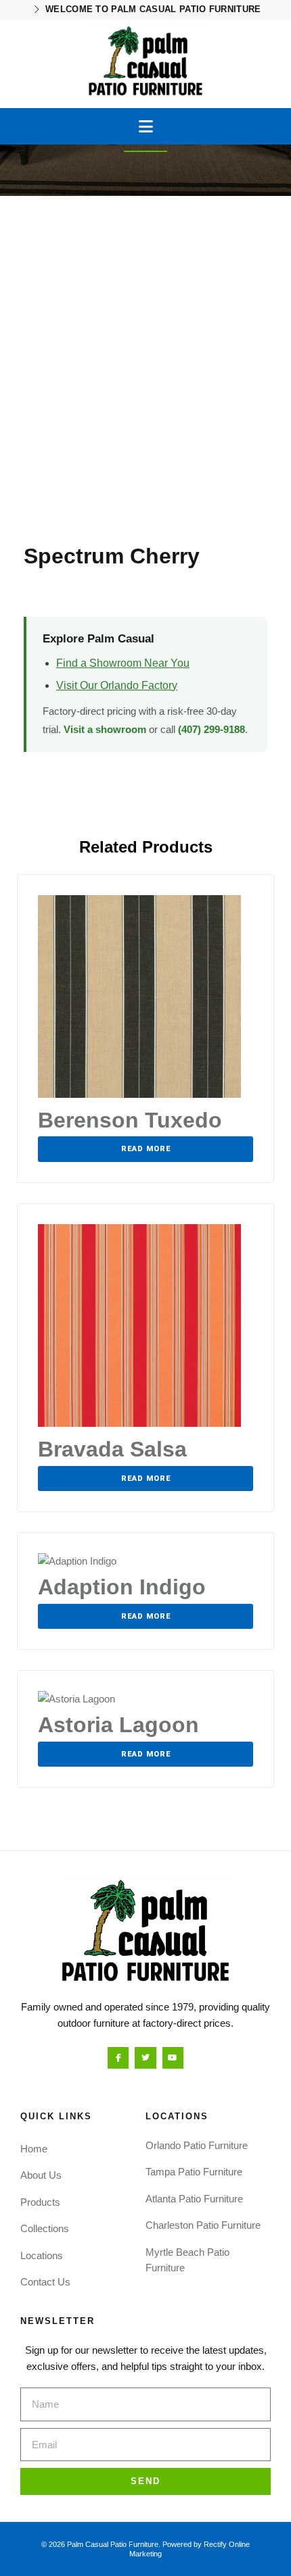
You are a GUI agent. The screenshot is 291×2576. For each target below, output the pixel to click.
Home (34, 2149)
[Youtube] (173, 2057)
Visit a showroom (105, 729)
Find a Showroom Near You (123, 663)
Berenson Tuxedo (130, 1120)
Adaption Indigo (122, 1587)
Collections (45, 2228)
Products (40, 2202)
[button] (146, 126)
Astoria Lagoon (118, 1725)
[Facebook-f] (118, 2057)
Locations (42, 2255)
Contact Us (45, 2282)
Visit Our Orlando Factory (117, 685)
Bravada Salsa (112, 1449)
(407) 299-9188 (211, 729)
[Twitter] (145, 2057)
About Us (41, 2175)
